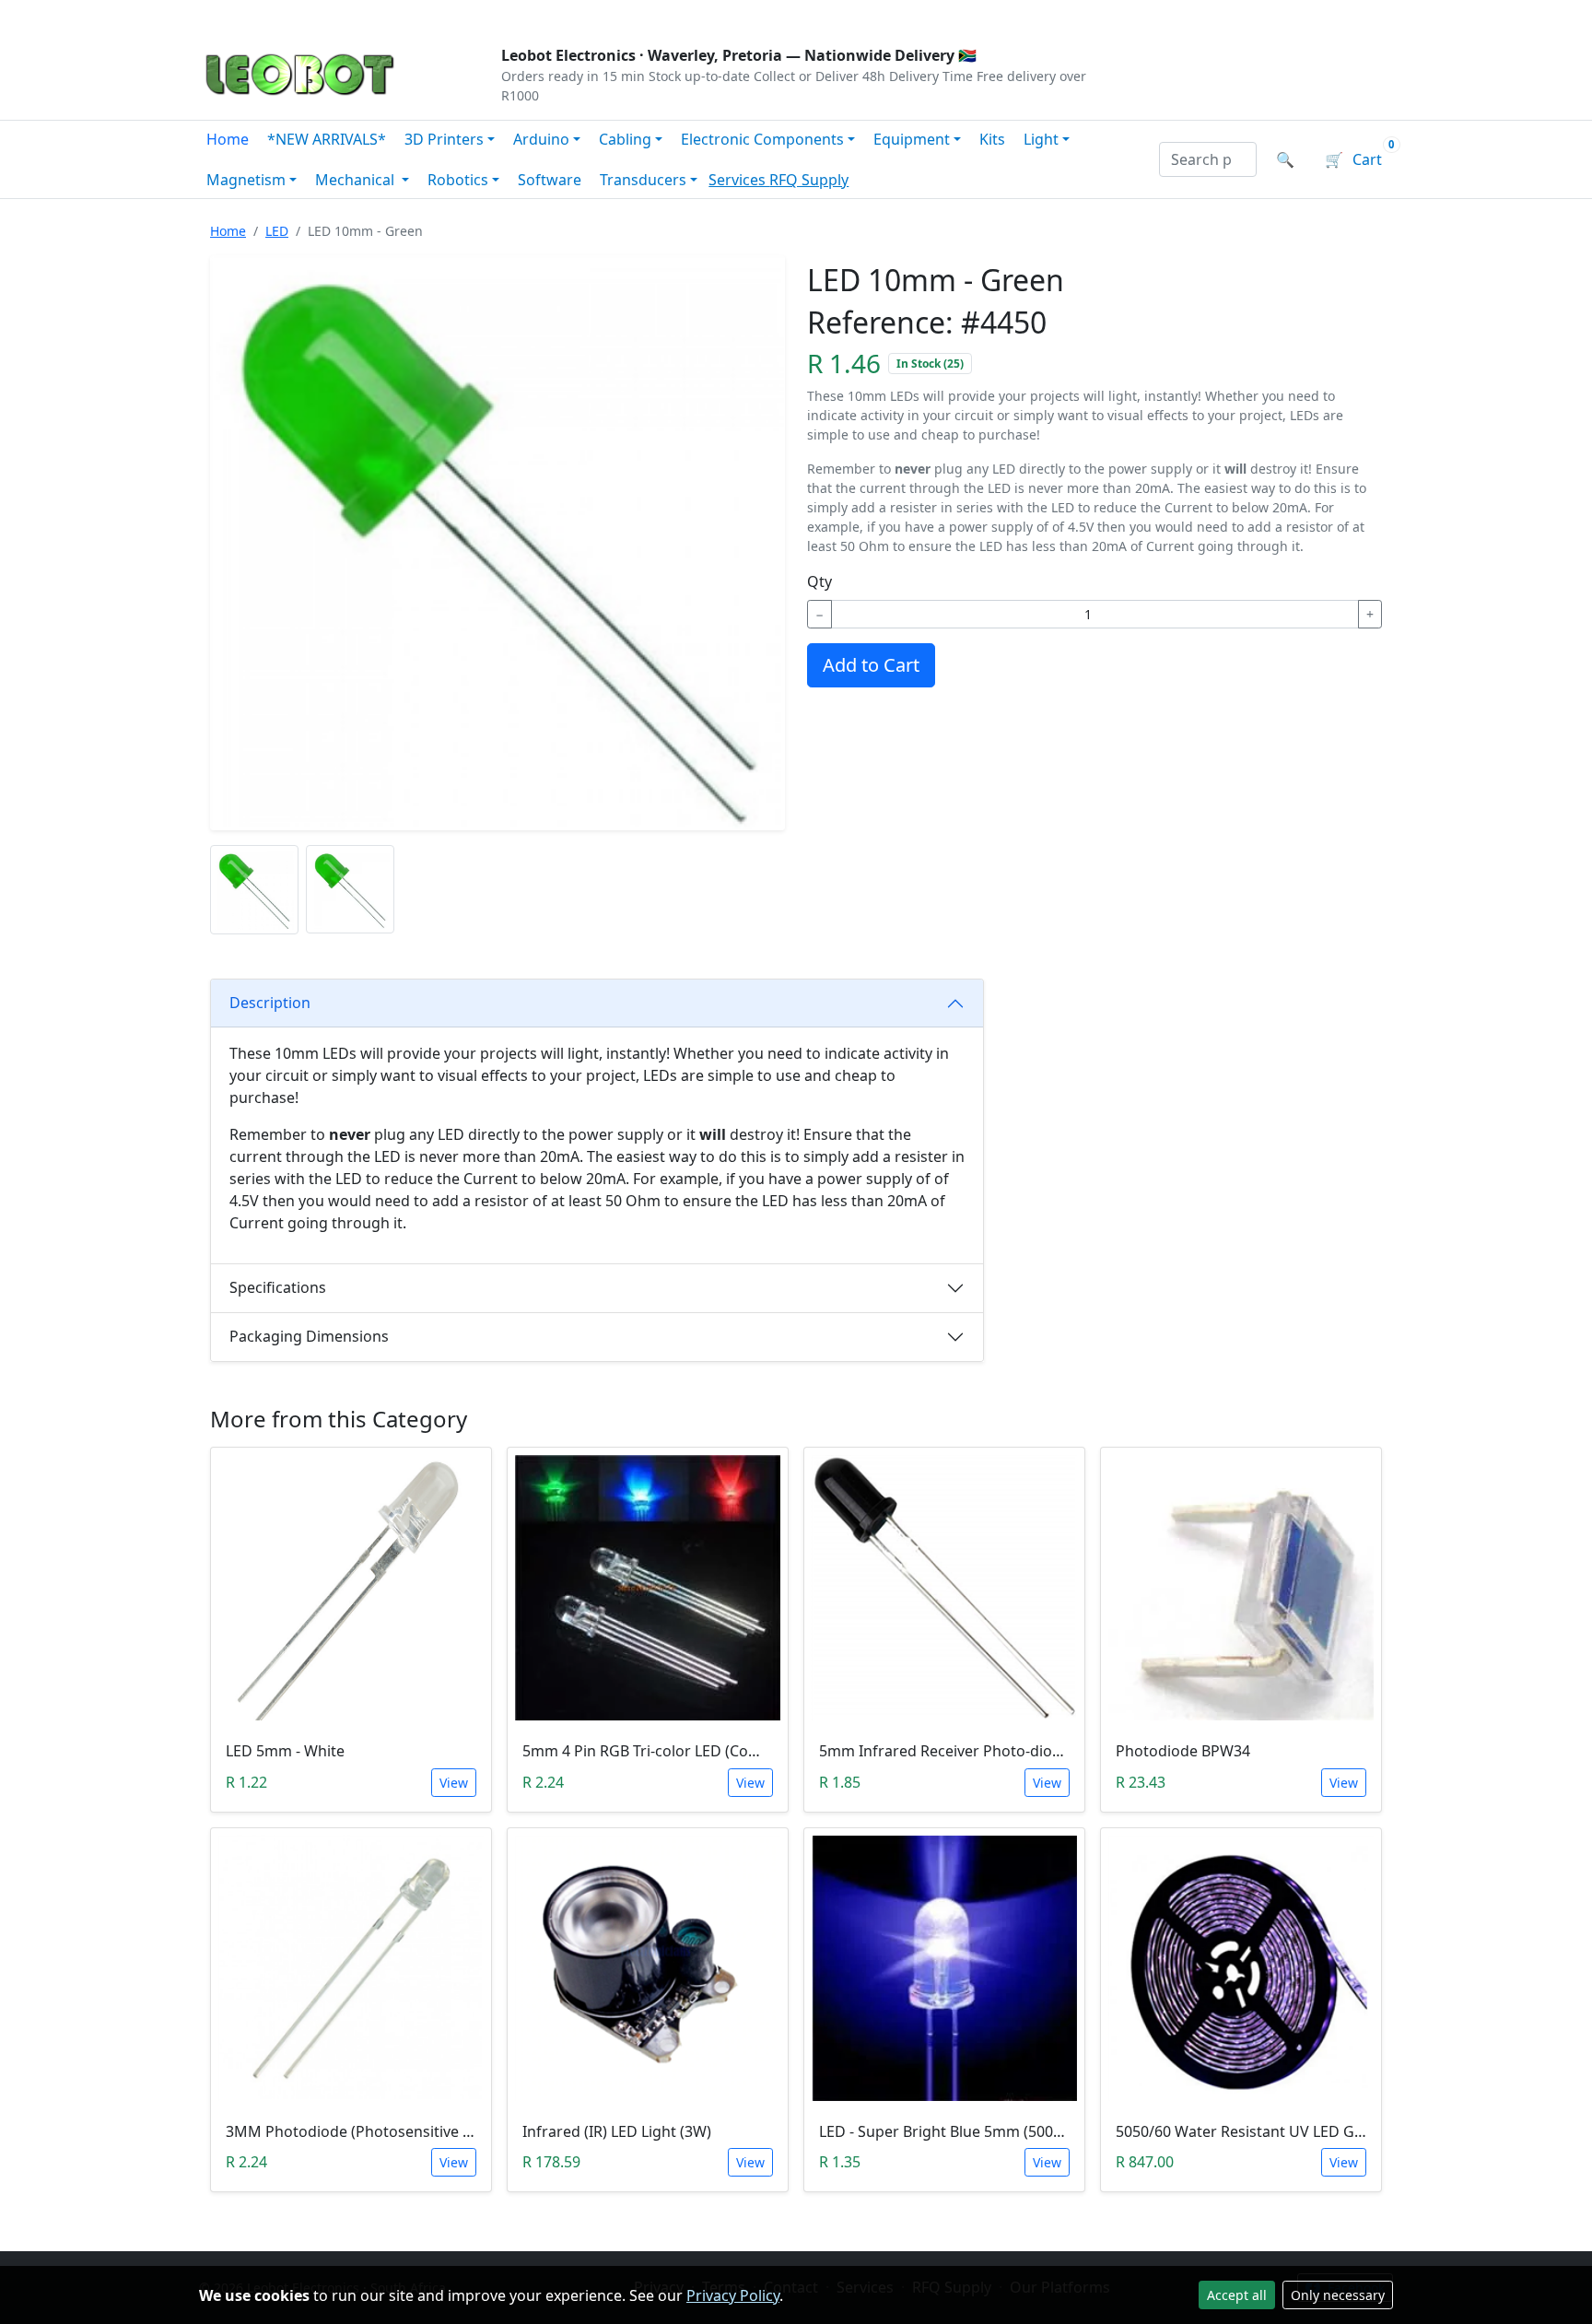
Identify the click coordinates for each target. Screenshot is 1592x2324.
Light (1041, 139)
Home (228, 139)
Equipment (912, 139)
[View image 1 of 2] (254, 890)
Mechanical (357, 180)
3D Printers (444, 139)
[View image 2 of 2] (350, 890)
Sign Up (1362, 15)
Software (550, 180)
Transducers (643, 180)
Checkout (1198, 15)
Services (739, 180)
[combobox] (1208, 159)
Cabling (625, 139)
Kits (992, 139)
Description (270, 1003)
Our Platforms (502, 15)
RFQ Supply (809, 180)
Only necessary (1338, 2295)
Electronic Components (762, 139)
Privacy (600, 15)
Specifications (278, 1287)
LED (277, 231)
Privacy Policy (733, 2295)
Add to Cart (871, 665)
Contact (401, 15)
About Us (319, 15)
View (454, 1783)
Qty (819, 581)
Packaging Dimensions (309, 1336)
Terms (669, 15)
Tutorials (233, 15)
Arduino (541, 139)
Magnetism (246, 180)
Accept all (1237, 2295)
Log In (1283, 15)
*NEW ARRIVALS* (327, 139)
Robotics (458, 180)
